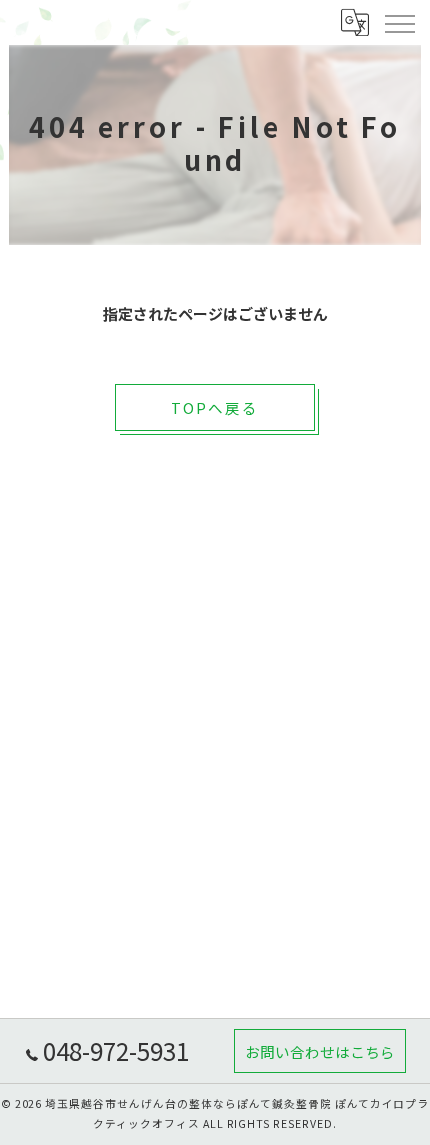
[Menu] (399, 22)
